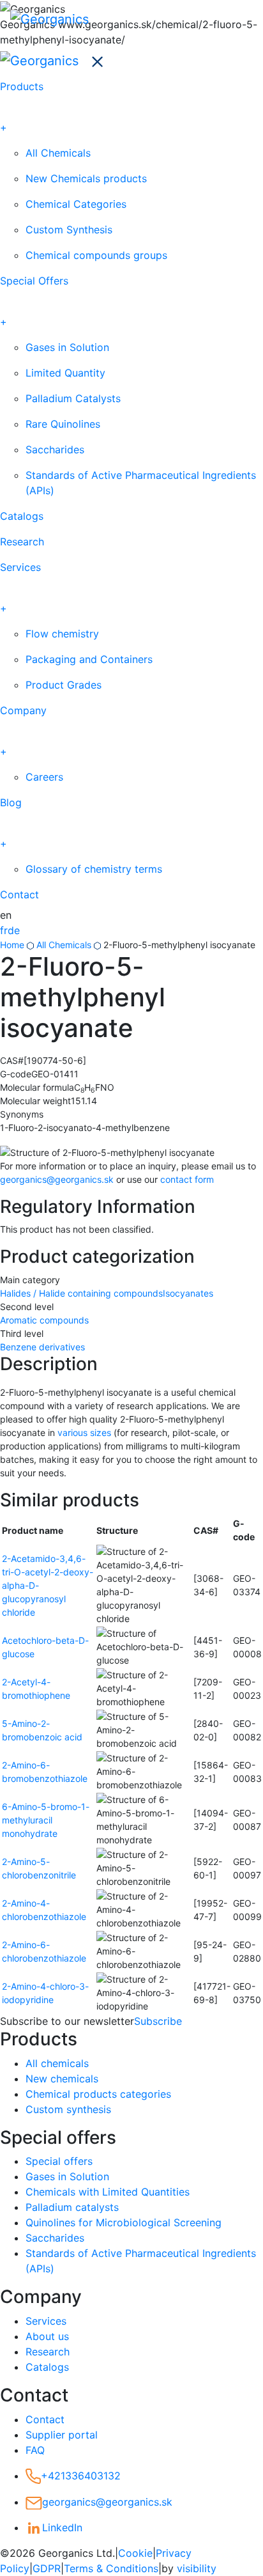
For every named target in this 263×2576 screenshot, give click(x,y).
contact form (187, 1179)
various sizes (84, 1432)
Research (22, 542)
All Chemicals (58, 153)
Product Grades (64, 685)
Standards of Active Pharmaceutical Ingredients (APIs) (141, 483)
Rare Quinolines (63, 424)
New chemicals (62, 2079)
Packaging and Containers (89, 659)
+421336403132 (81, 2476)
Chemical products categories (98, 2094)
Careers (44, 777)
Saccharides (55, 449)
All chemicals (57, 2063)
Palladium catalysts (72, 2207)
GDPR (47, 2568)
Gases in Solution (67, 347)
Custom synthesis (68, 2109)
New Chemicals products (86, 178)
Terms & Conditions (111, 2568)
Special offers (59, 2161)
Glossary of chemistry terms (94, 869)
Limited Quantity (65, 373)
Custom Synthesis (69, 230)
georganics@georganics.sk (57, 1179)
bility (197, 2568)
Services (20, 567)
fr (4, 930)
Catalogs (22, 516)
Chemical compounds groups (96, 255)
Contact (19, 894)
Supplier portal (62, 2435)
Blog (11, 802)
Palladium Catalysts (73, 398)
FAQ (35, 2450)
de (14, 930)
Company (23, 710)
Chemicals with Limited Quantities (108, 2192)
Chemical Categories (76, 204)
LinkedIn (62, 2527)
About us (47, 2336)
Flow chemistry (62, 634)
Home (12, 945)
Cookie (135, 2553)
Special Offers (34, 281)
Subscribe (158, 2021)
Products (22, 86)
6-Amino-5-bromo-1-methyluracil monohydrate (46, 1820)
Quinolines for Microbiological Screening (124, 2222)
